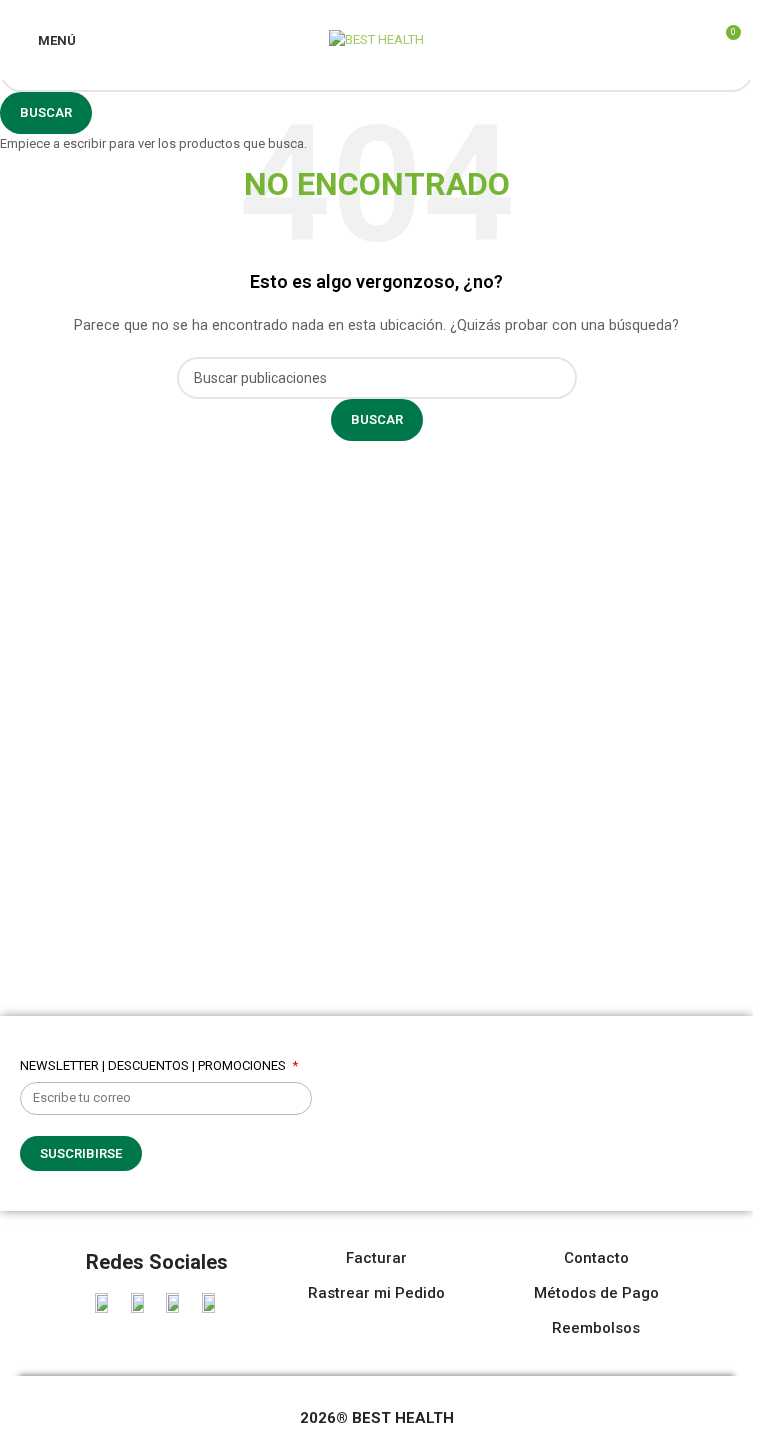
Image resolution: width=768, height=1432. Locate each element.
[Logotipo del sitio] (376, 38)
